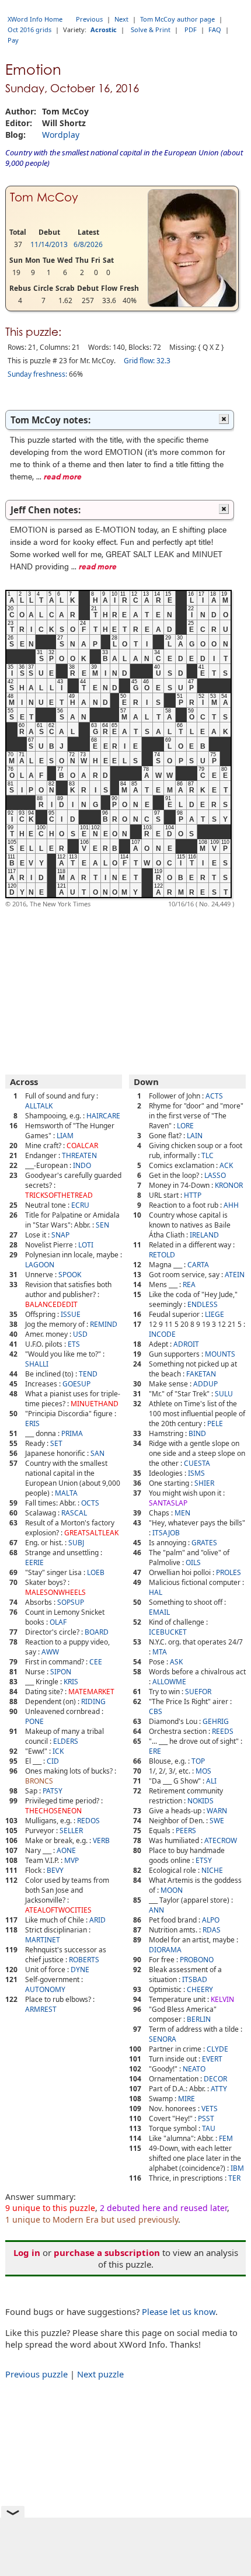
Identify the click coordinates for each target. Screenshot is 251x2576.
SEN (102, 1225)
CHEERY (200, 1989)
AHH (231, 1205)
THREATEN (79, 1155)
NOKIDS (201, 1801)
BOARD (97, 1632)
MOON (172, 1890)
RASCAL (74, 1513)
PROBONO (197, 1960)
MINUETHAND (95, 1404)
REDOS (88, 1821)
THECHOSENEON (53, 1811)
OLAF (58, 1622)
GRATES (204, 1543)
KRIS (71, 1682)
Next (121, 19)
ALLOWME (169, 1682)
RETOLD (162, 1255)
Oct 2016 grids (29, 29)
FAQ (215, 29)
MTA (160, 1652)
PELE (215, 1423)
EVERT (212, 2059)
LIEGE (215, 1314)
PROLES (229, 1572)
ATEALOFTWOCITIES (58, 1910)
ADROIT (186, 1344)
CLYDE (217, 2049)
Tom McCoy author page (177, 19)
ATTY (219, 2089)
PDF (191, 29)
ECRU (80, 1205)
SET (56, 1443)
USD (80, 1334)
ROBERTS (84, 1960)
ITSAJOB (166, 1533)
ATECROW (221, 1840)
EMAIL (159, 1612)
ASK (176, 1662)
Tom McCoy (44, 197)
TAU (209, 2128)
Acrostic (104, 29)
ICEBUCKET (168, 1632)
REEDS (223, 1731)
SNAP (60, 1235)
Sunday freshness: (37, 374)
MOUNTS (220, 1354)
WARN (217, 1811)
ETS (74, 1344)
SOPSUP (71, 1602)
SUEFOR (198, 1692)
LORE (185, 1126)
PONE (34, 1721)
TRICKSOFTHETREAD (59, 1195)
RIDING (93, 1701)
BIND (197, 1433)
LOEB (96, 1572)
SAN (97, 1453)
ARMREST (41, 2009)
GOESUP (76, 1384)
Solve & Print (151, 29)
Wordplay (61, 135)
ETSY (204, 1860)
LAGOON (40, 1265)
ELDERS (66, 1741)
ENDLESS (203, 1304)
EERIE (34, 1562)
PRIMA (72, 1433)
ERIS (32, 1423)
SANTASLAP (168, 1503)
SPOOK (70, 1275)
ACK (226, 1165)
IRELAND (204, 1235)
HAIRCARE (103, 1116)
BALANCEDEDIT (51, 1304)
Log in (27, 2252)
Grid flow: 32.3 (147, 361)
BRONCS (39, 1781)
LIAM (65, 1136)
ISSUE (71, 1314)
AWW (50, 1652)
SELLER (71, 1831)
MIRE (186, 2099)
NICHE (212, 1870)
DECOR (215, 2079)
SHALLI (37, 1364)
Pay (13, 40)
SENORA (163, 2039)
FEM (226, 2138)
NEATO (194, 2069)
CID (53, 1761)
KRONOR (229, 1185)
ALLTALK (39, 1106)
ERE (155, 1751)
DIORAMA (165, 1950)
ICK (58, 1751)
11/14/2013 (49, 244)
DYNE (80, 1970)
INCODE (162, 1334)
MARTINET (43, 1940)
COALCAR (82, 1146)
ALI (211, 1781)
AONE (66, 1850)
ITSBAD (195, 1979)
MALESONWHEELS (55, 1592)
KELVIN (222, 1999)
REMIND (104, 1324)
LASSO (215, 1175)
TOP (198, 1761)
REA (189, 1284)
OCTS (90, 1503)
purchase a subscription (107, 2252)
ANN (156, 1910)
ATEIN (235, 1275)
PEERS (186, 1831)
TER (234, 2178)
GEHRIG (216, 1721)
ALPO (211, 1920)
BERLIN (199, 2019)
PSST (206, 2118)
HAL (156, 1592)
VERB (101, 1840)
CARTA (198, 1265)
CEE (96, 1662)
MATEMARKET (91, 1692)
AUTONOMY (45, 1989)
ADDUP (205, 1384)
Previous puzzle (36, 2374)
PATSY (53, 1791)
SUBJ (76, 1543)
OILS (193, 1562)
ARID (97, 1920)
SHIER (204, 1483)
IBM (237, 2168)
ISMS (196, 1473)
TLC (208, 1155)
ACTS (214, 1096)
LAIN (195, 1136)
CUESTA (197, 1463)
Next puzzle (100, 2374)
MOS (203, 1771)
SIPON (61, 1672)
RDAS (212, 1930)
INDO (82, 1165)
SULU (224, 1394)
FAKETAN (201, 1374)
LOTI (86, 1245)
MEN (182, 1513)
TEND (88, 1374)
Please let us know (179, 2311)
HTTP (193, 1195)
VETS (210, 2109)
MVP (72, 1860)
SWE (217, 1821)
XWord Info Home (35, 19)
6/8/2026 (88, 244)
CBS (156, 1711)
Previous (89, 19)
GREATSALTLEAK (91, 1533)
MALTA (66, 1493)
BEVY (55, 1870)
